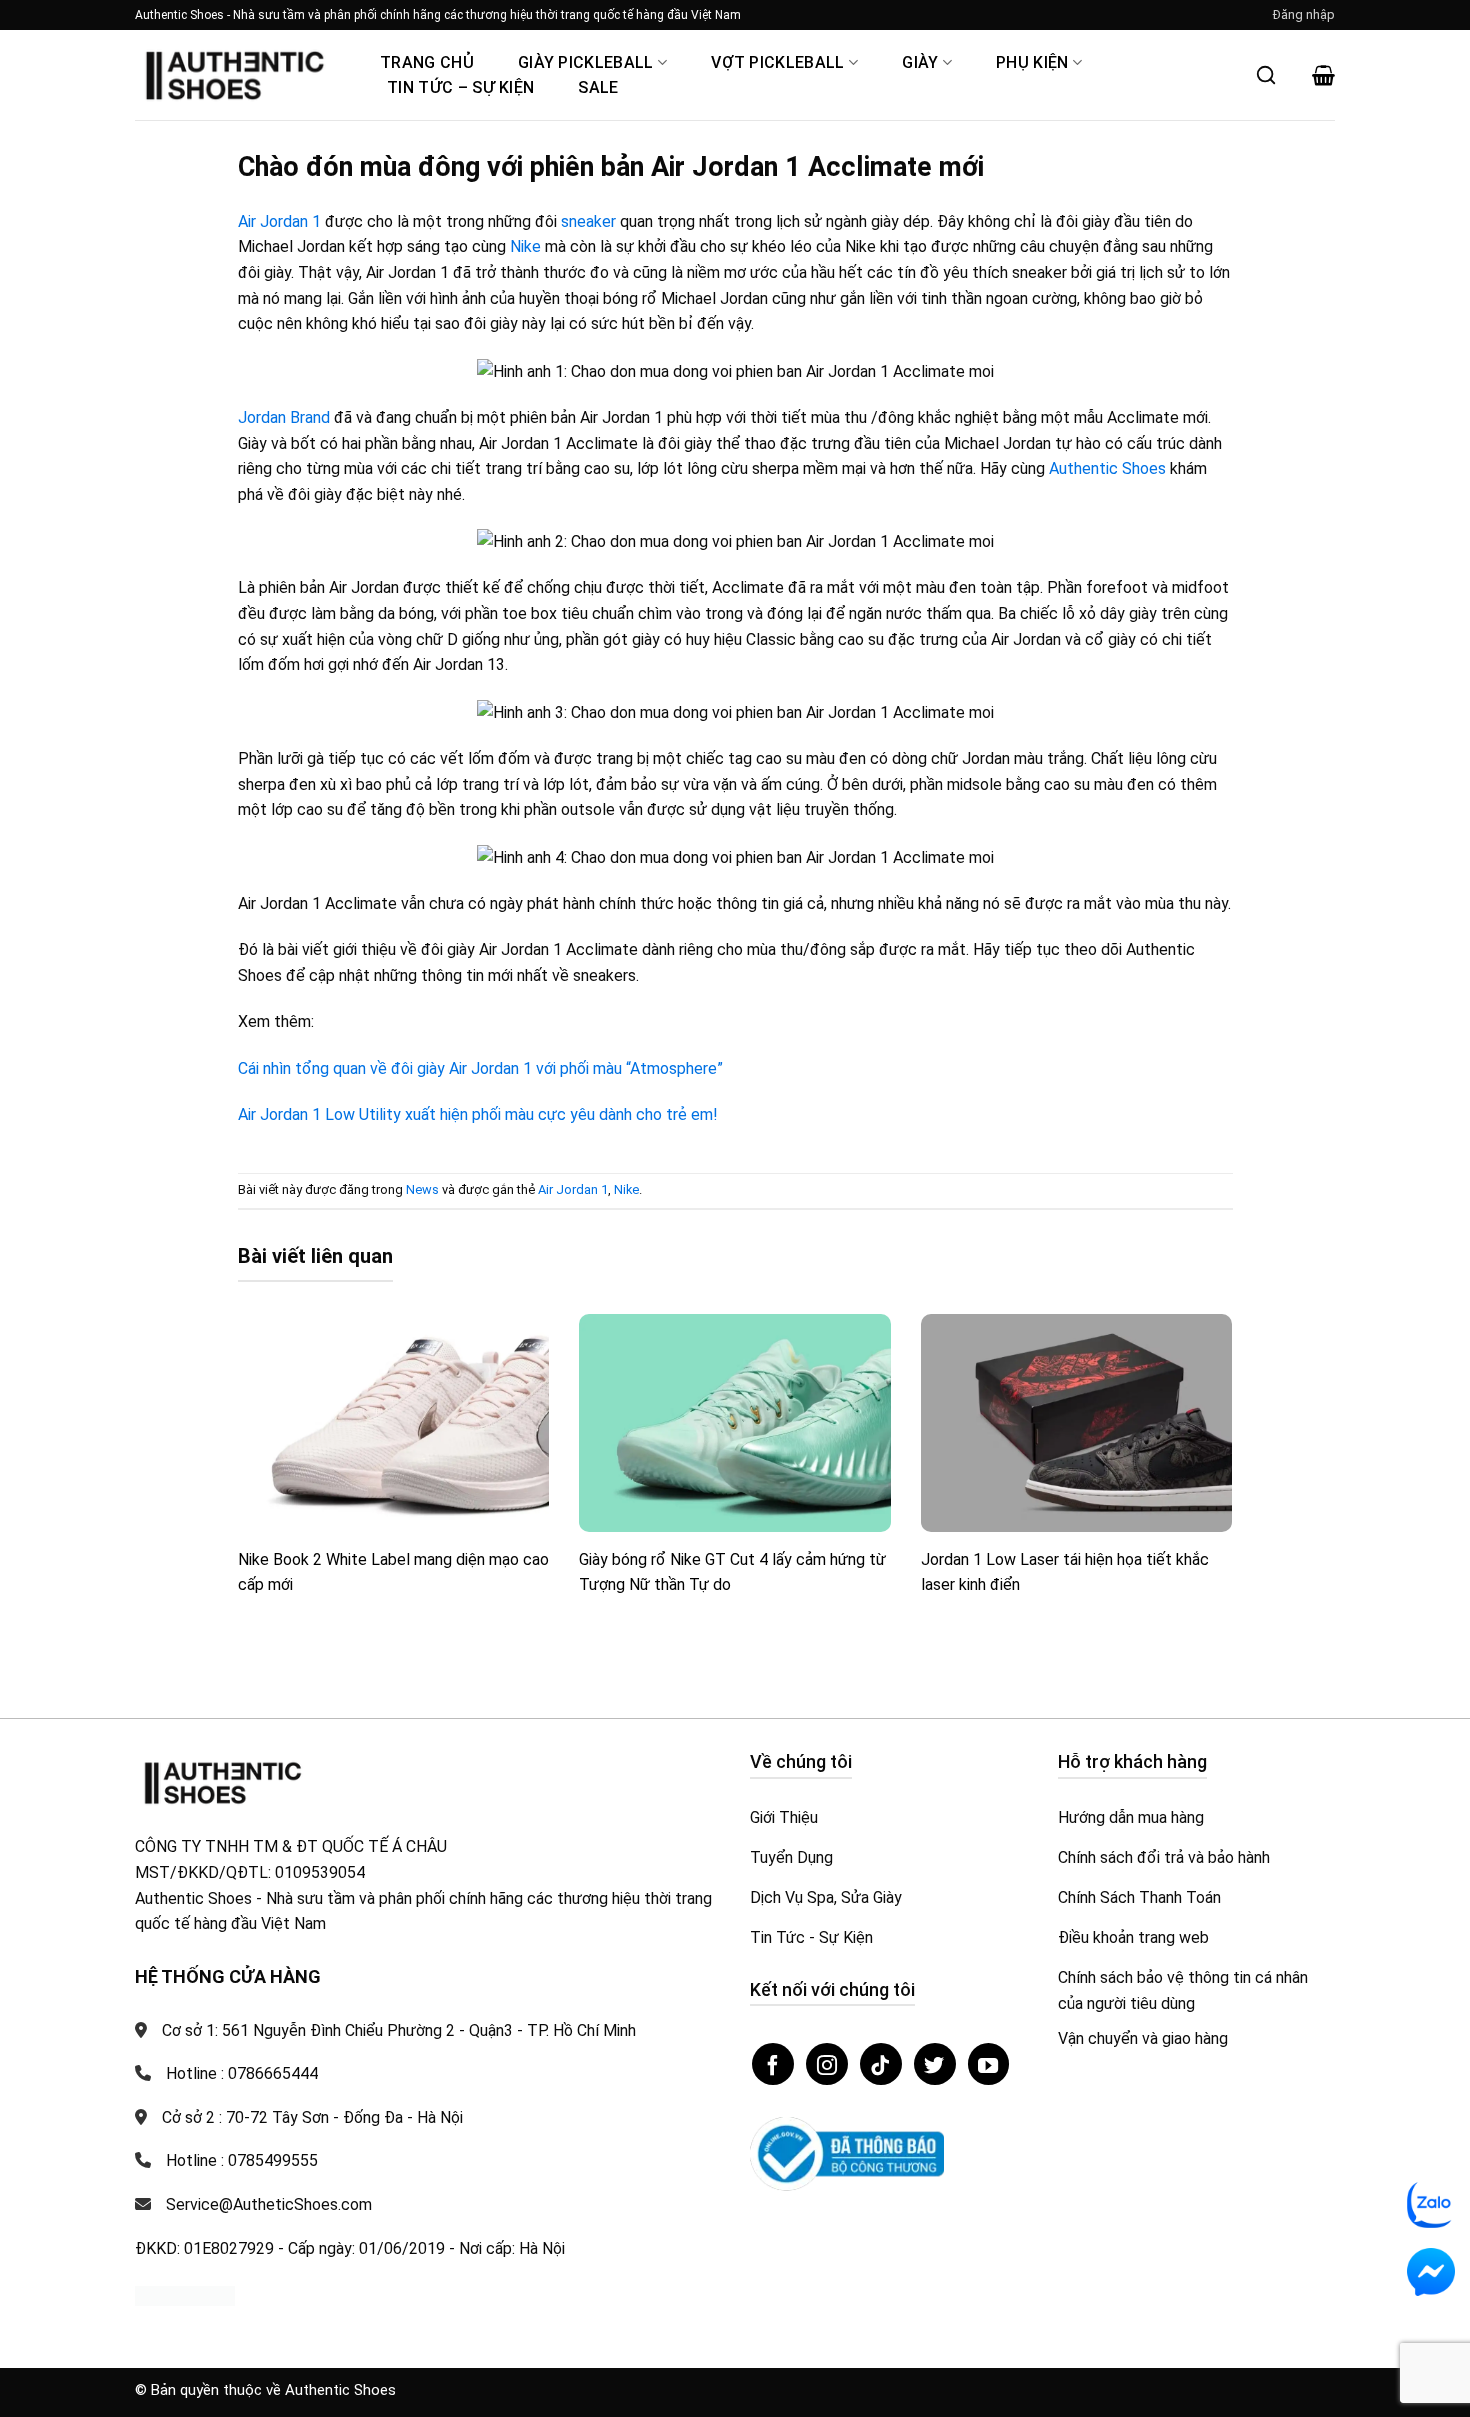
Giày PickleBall (586, 62)
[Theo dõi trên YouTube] (989, 2064)
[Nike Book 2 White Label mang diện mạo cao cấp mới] (394, 1423)
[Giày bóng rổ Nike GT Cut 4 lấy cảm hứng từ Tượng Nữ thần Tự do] (735, 1423)
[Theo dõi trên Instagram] (827, 2064)
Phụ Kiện (1032, 62)
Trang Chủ (427, 62)
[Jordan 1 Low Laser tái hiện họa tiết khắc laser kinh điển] (1077, 1423)
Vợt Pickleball (777, 62)
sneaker (588, 221)
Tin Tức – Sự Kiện (460, 87)
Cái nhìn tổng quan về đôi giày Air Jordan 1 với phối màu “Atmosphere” (480, 1068)
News (422, 1189)
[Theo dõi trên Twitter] (935, 2064)
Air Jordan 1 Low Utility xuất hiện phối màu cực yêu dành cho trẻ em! (478, 1114)
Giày (920, 62)
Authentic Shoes (1107, 468)
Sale (598, 87)
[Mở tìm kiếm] (1266, 75)
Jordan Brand (284, 417)
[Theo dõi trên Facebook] (773, 2064)
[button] (1304, 15)
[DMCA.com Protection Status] (185, 2294)
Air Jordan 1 (279, 221)
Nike (525, 246)
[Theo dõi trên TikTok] (881, 2064)
